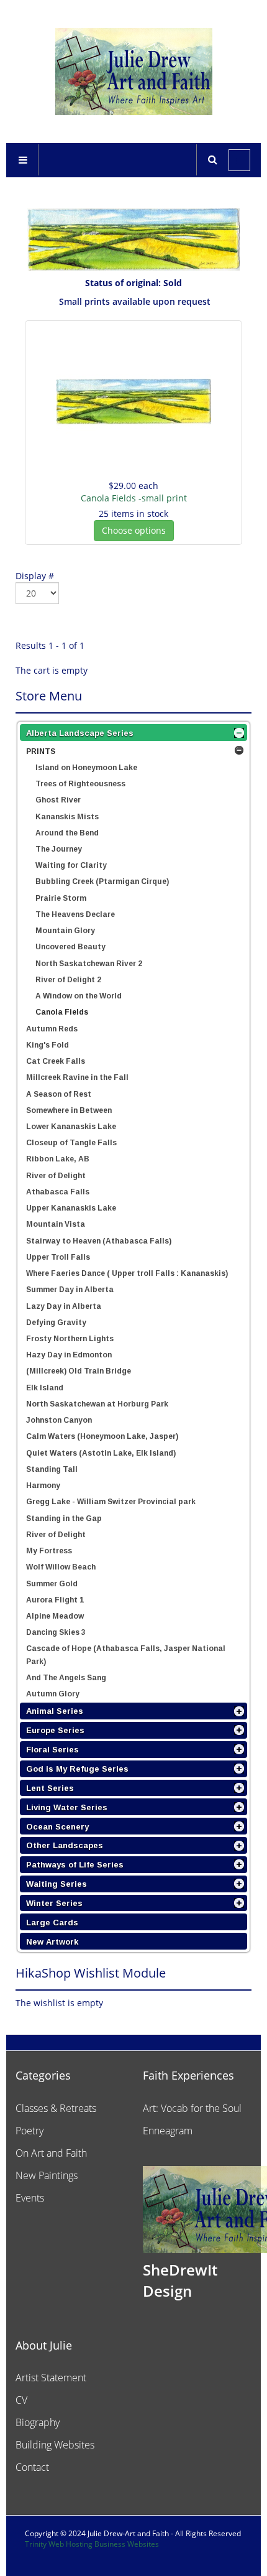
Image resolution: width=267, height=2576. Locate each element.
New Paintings (47, 2175)
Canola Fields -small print (134, 498)
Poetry (29, 2131)
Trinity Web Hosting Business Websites (92, 2544)
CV (21, 2400)
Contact (32, 2467)
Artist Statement (51, 2378)
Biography (38, 2422)
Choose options (134, 530)
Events (30, 2198)
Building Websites (55, 2445)
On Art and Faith (51, 2153)
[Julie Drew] (134, 72)
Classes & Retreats (56, 2108)
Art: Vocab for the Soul (192, 2108)
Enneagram (168, 2131)
